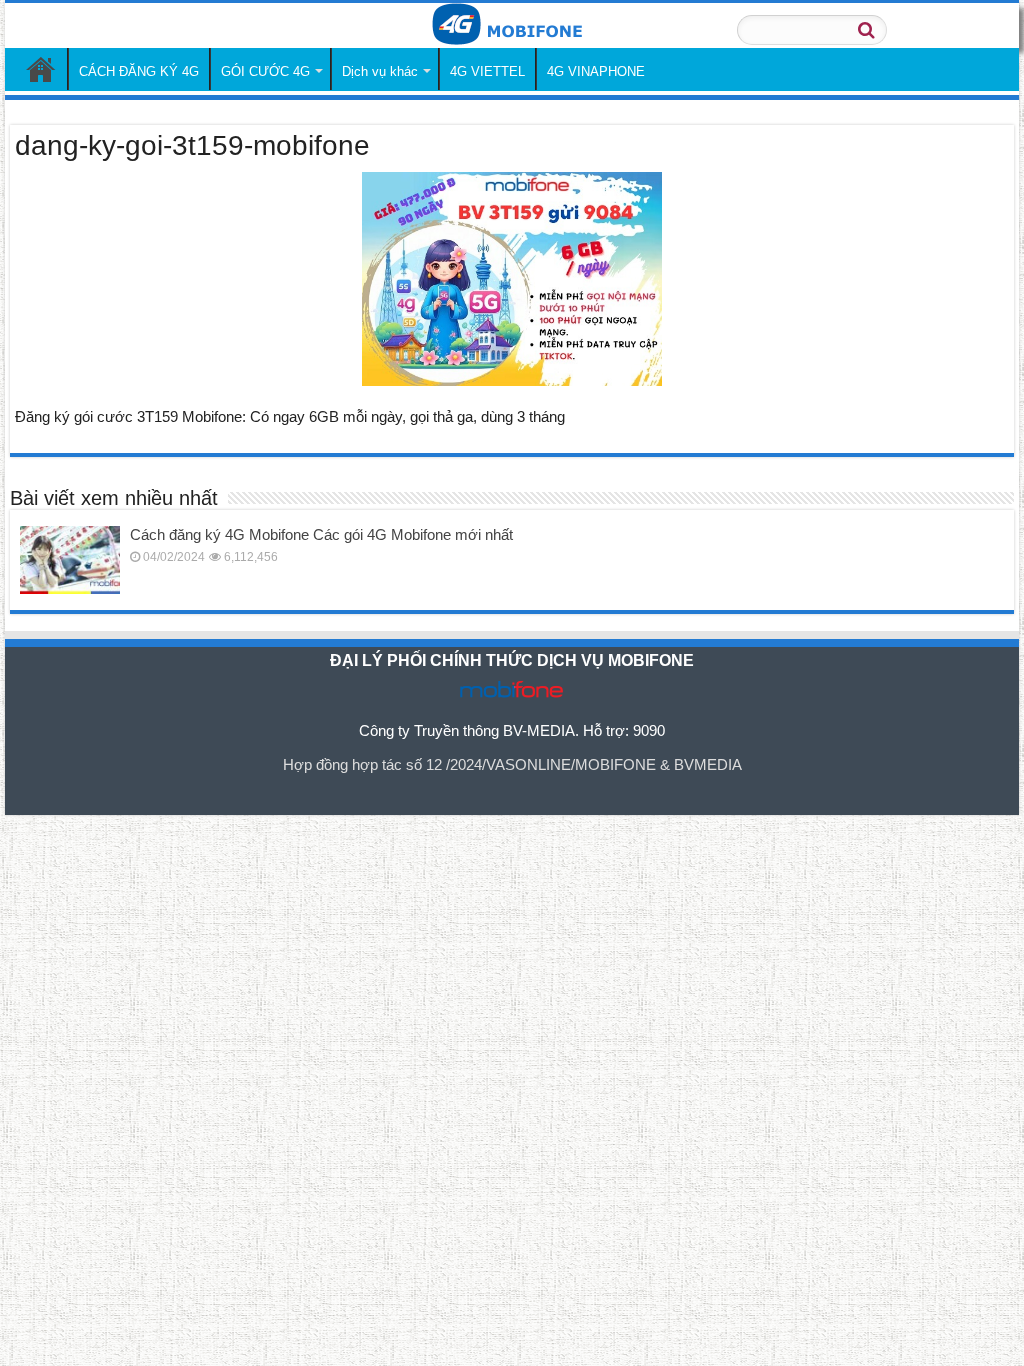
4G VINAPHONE (596, 71)
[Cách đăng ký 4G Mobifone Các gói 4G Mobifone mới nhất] (70, 560)
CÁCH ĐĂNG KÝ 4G (139, 71)
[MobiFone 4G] (512, 25)
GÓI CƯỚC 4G (265, 71)
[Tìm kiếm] (866, 30)
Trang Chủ (41, 69)
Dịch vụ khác (380, 71)
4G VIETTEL (487, 71)
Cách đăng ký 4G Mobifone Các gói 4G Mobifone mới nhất (321, 534)
